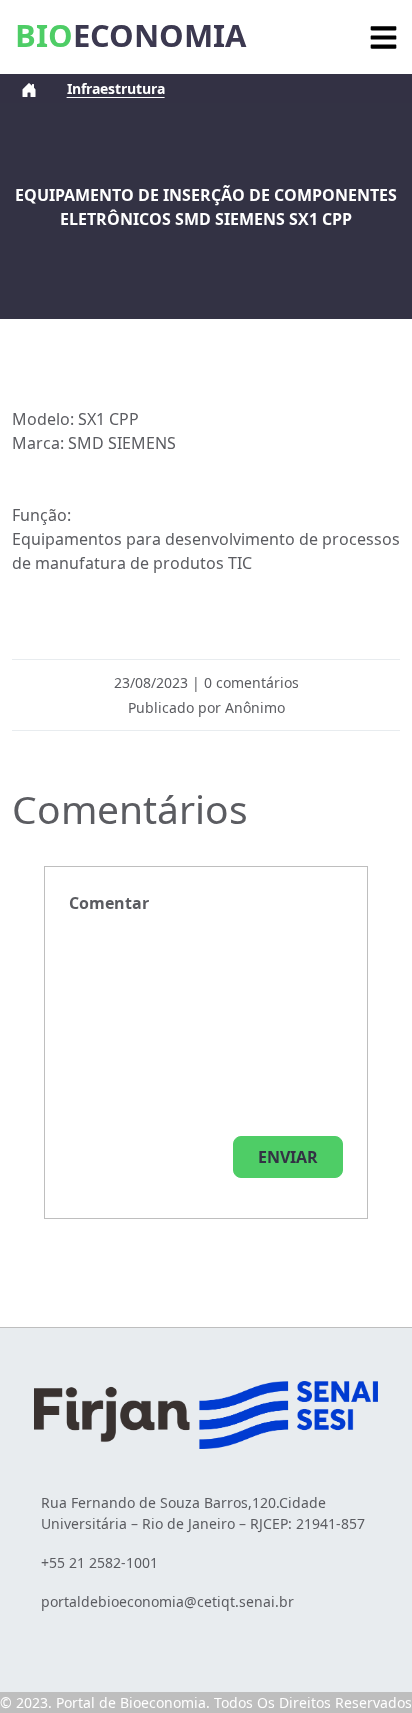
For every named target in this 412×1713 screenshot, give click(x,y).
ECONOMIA (130, 35)
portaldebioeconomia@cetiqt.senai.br (167, 1601)
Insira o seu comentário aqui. (109, 903)
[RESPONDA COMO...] (288, 1157)
